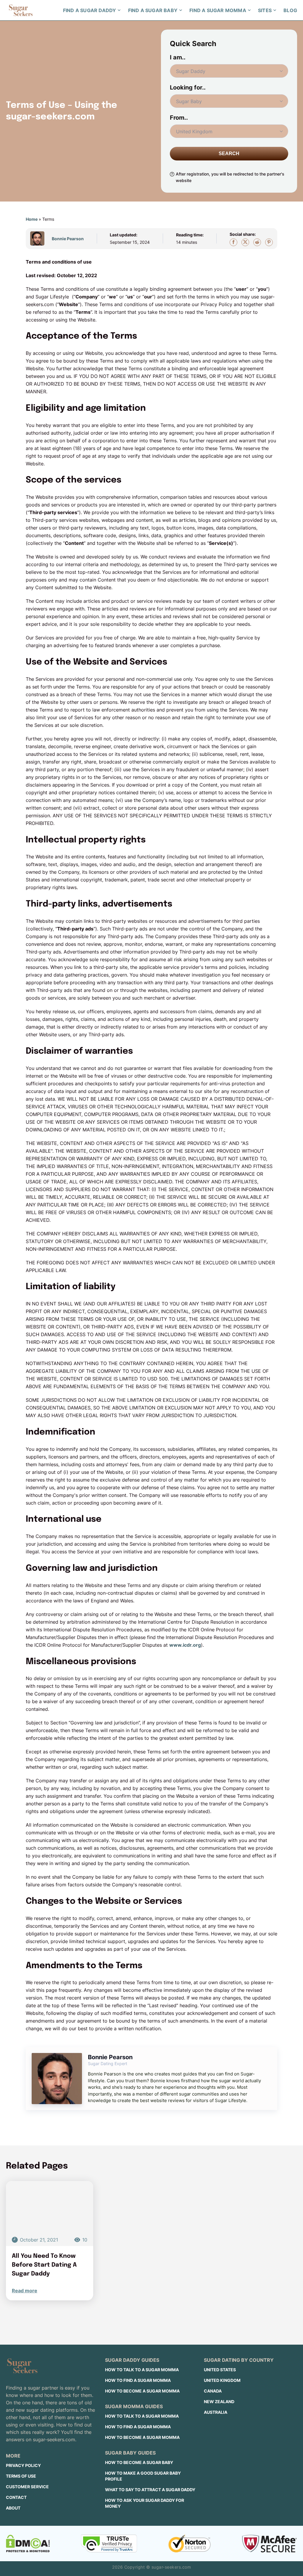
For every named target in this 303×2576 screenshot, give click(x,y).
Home (32, 219)
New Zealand (219, 2402)
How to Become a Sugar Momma (142, 2391)
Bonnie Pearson (68, 239)
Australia (216, 2412)
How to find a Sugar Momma (138, 2380)
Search (229, 154)
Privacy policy (23, 2465)
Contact (16, 2497)
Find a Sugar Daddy (90, 10)
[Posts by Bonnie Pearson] (40, 238)
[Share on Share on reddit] (257, 242)
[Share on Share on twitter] (245, 242)
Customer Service (27, 2487)
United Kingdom (222, 2380)
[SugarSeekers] (21, 10)
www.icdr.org (185, 1645)
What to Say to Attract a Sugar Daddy (150, 2490)
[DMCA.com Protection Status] (28, 2543)
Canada (213, 2391)
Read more (25, 2291)
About (13, 2508)
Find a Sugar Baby (153, 10)
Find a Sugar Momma (218, 10)
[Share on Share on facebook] (233, 242)
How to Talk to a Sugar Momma (142, 2370)
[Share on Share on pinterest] (269, 242)
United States (220, 2370)
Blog (290, 10)
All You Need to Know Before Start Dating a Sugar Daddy (44, 2265)
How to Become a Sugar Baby (139, 2462)
